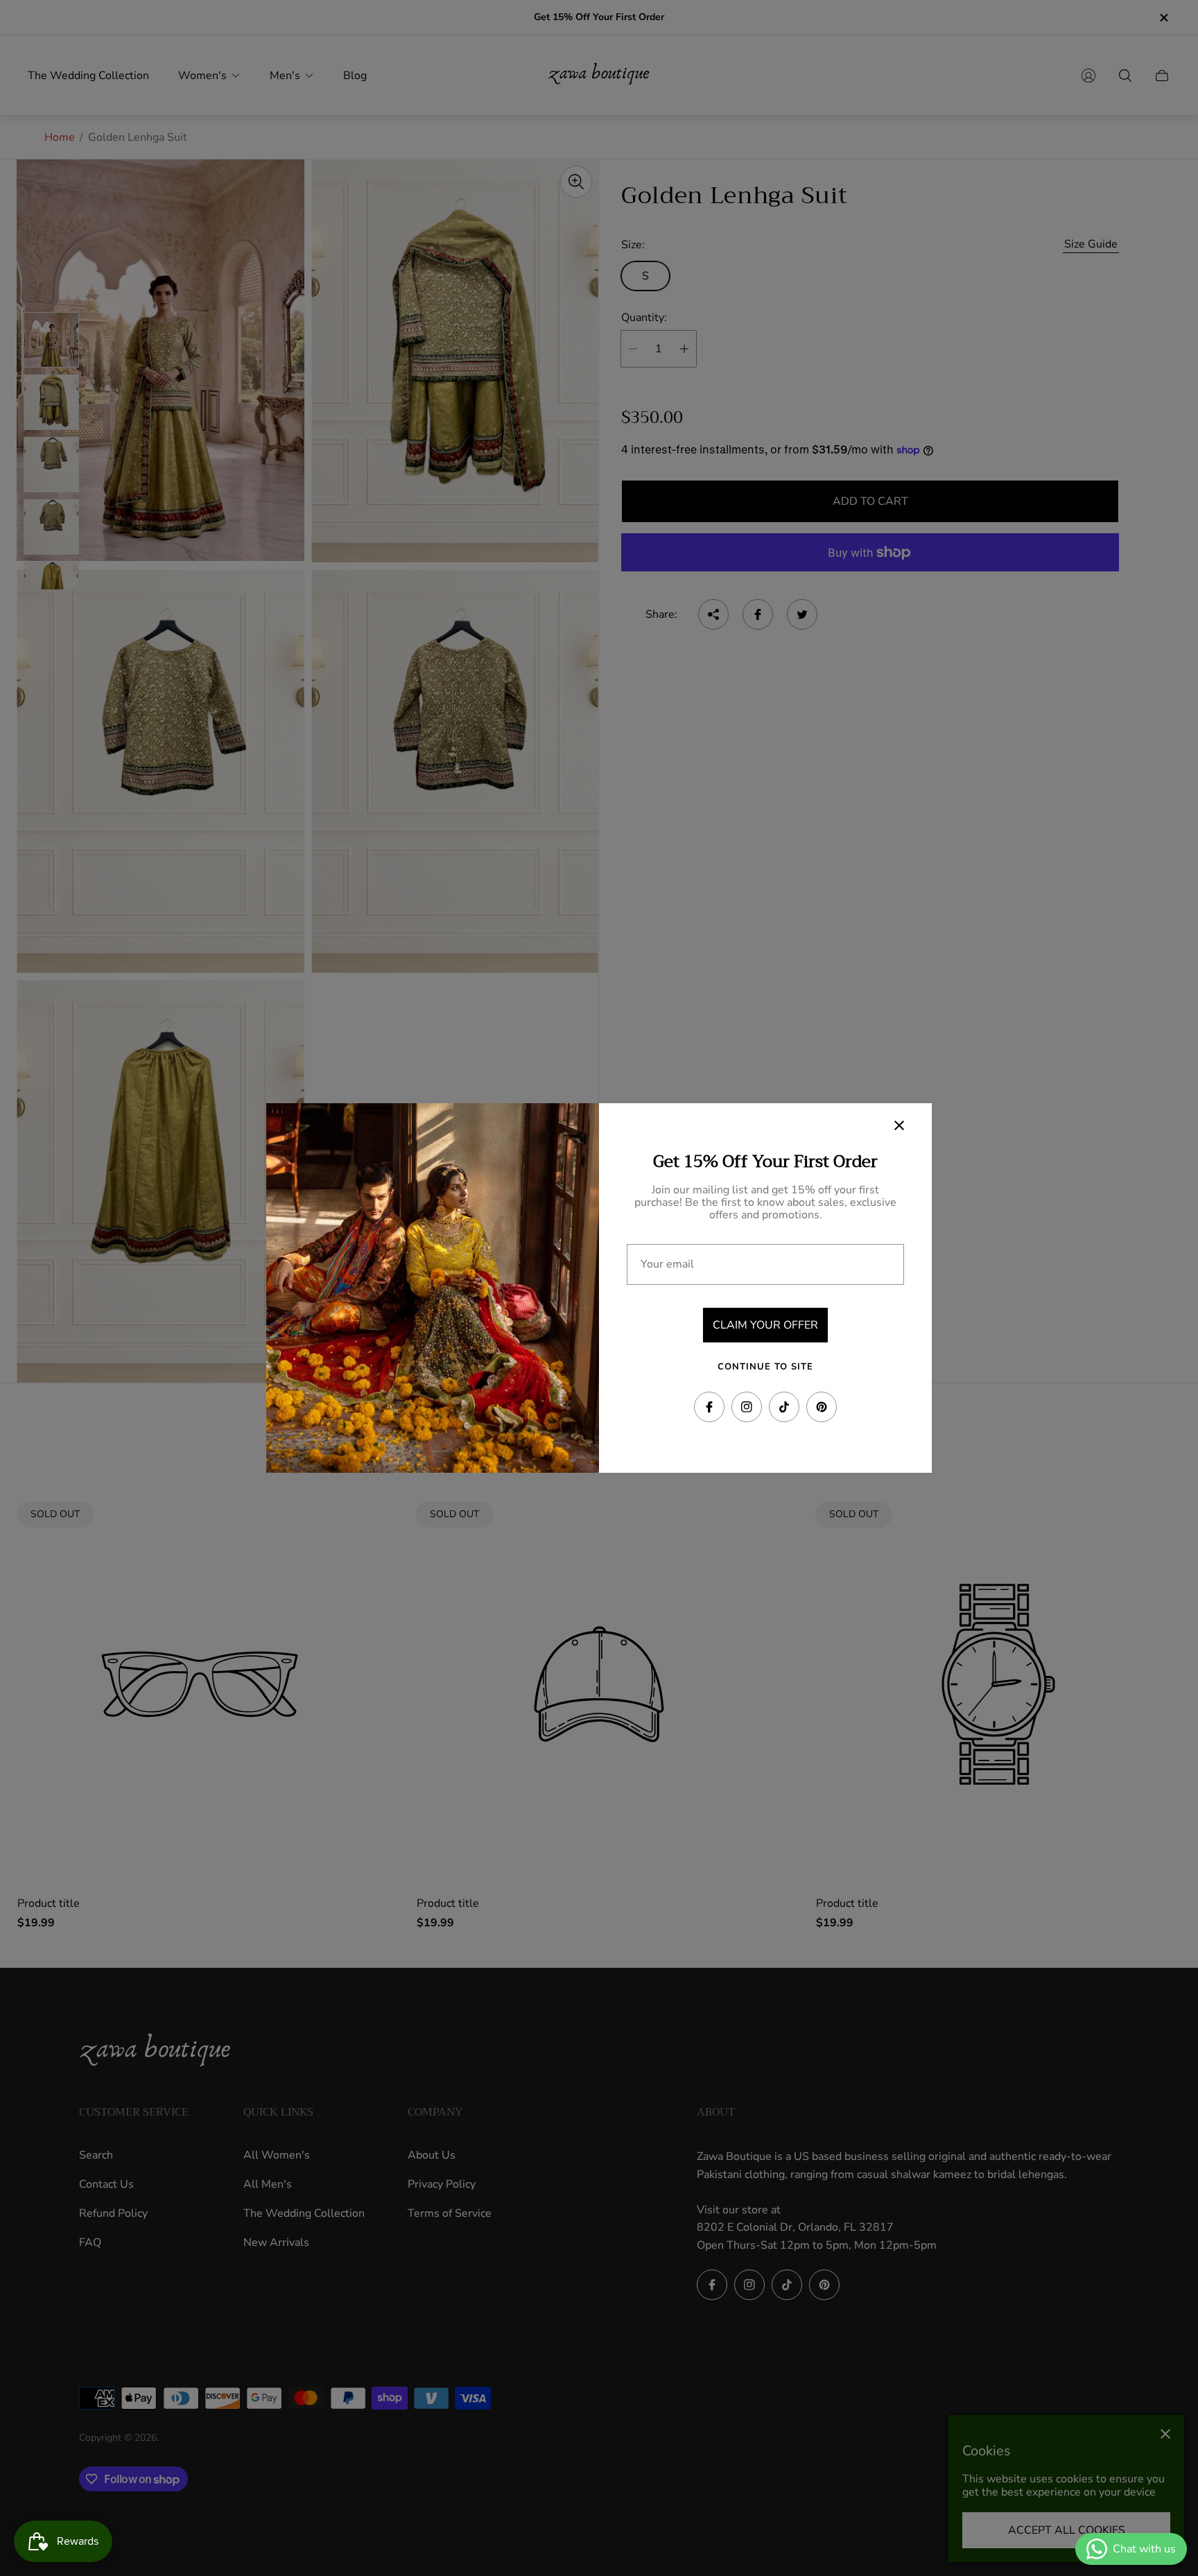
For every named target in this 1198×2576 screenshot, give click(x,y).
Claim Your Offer (765, 1325)
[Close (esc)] (899, 1125)
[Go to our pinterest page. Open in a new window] (822, 1407)
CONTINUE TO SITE (765, 1367)
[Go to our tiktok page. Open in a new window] (784, 1407)
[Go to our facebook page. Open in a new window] (709, 1407)
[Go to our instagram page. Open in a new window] (747, 1407)
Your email (667, 1264)
